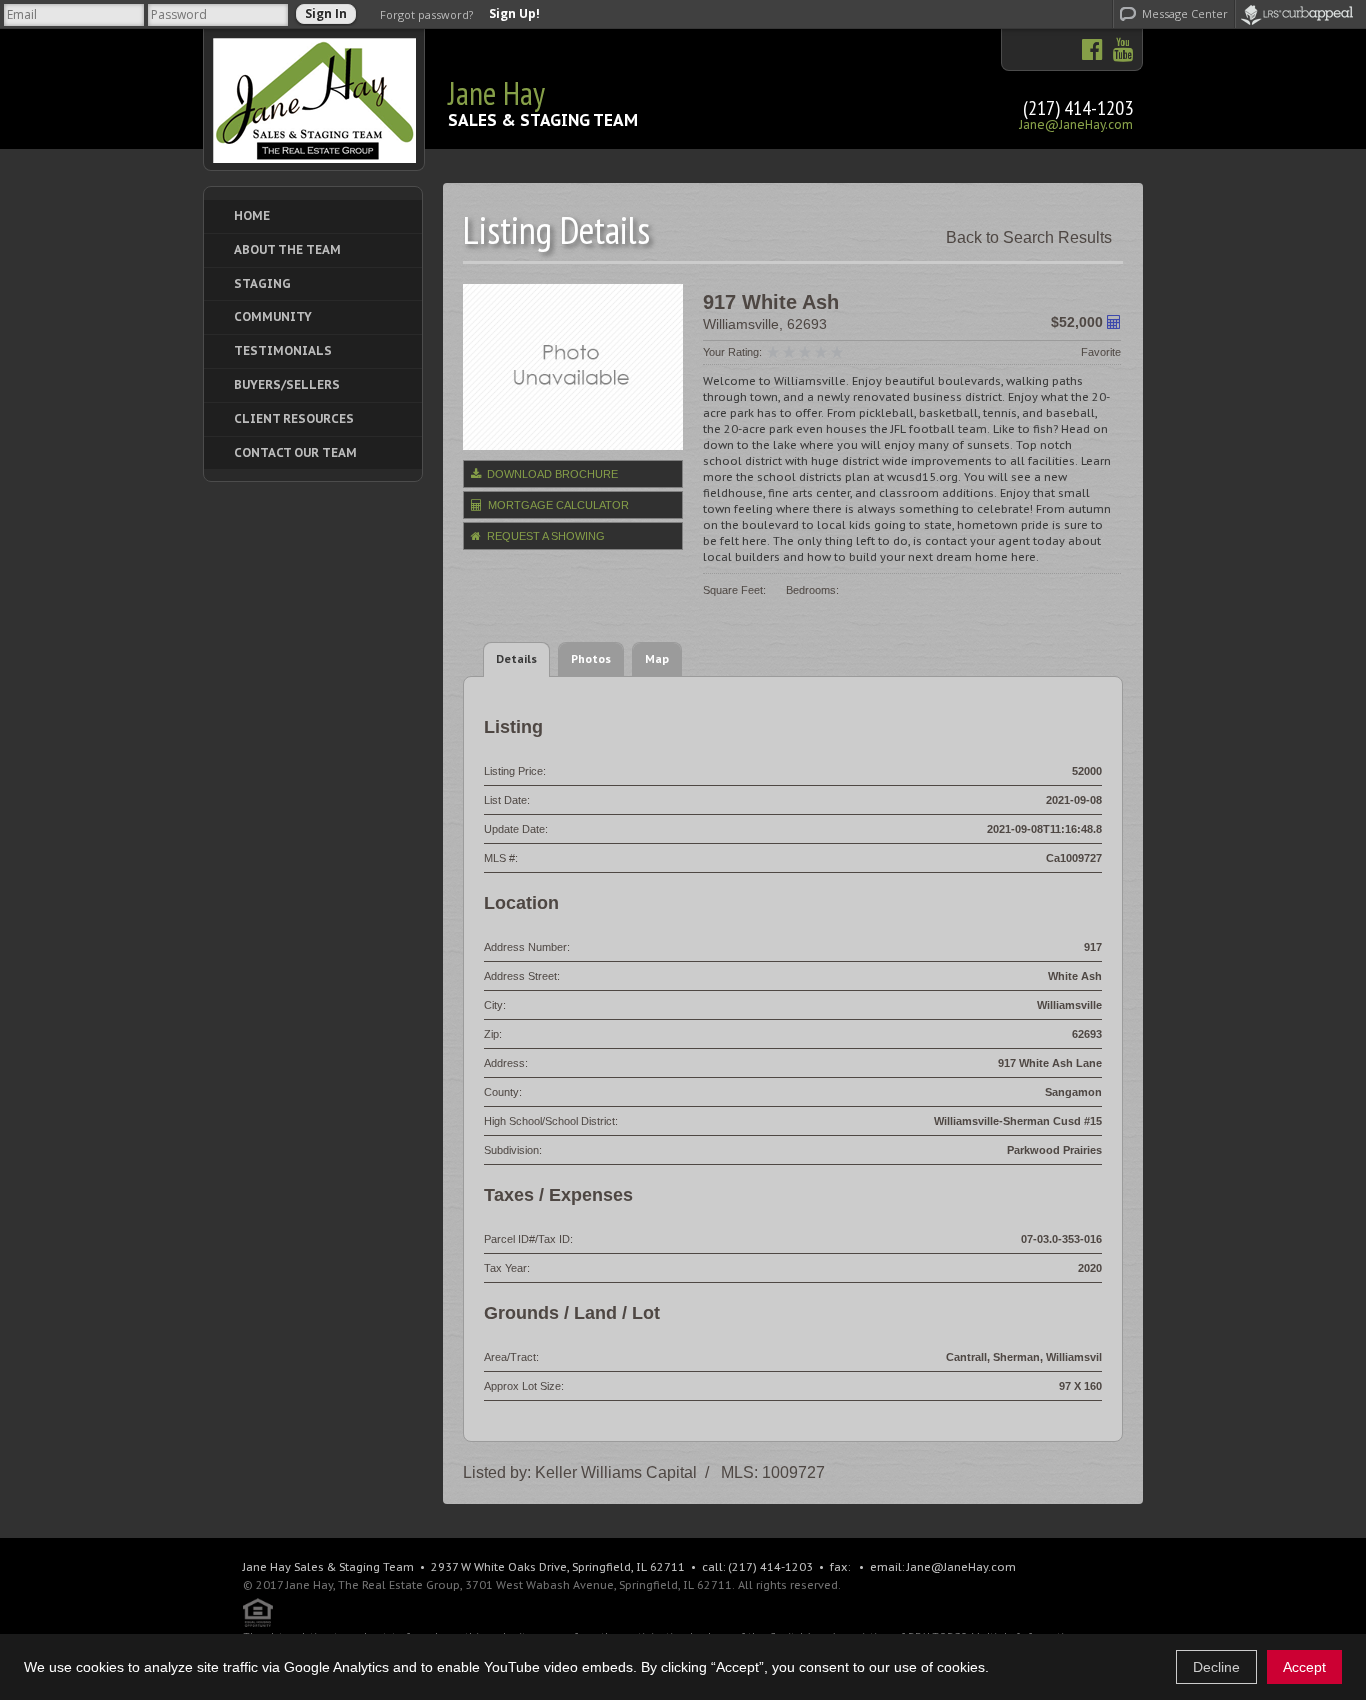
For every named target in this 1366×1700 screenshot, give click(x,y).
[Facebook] (1092, 50)
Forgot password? (426, 14)
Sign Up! (514, 14)
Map (657, 658)
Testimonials (283, 350)
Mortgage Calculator (557, 505)
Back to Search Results (1029, 237)
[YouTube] (1118, 50)
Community (273, 316)
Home (252, 215)
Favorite (1101, 352)
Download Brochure (551, 474)
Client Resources (294, 418)
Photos (591, 658)
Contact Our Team (295, 452)
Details (516, 658)
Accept (1304, 1667)
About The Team (287, 249)
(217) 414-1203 (1078, 108)
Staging (262, 283)
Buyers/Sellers (287, 384)
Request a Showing (544, 536)
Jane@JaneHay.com (1076, 124)
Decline (1216, 1667)
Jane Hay (496, 93)
